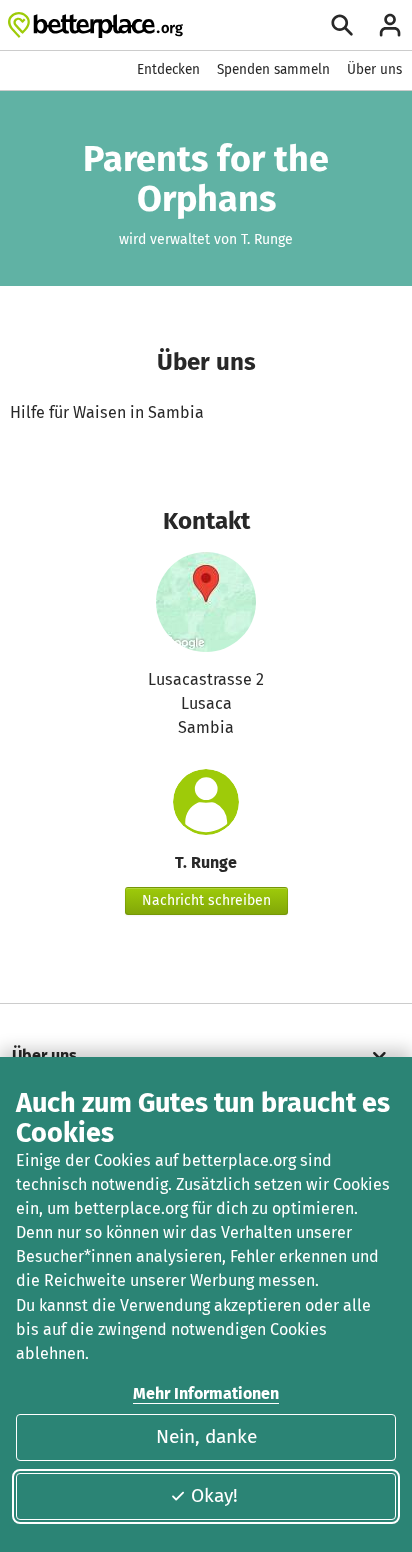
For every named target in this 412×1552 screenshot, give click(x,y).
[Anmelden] (390, 25)
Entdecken (168, 69)
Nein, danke (206, 1436)
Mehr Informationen (206, 1393)
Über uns (374, 69)
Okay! (214, 1495)
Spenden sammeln (273, 69)
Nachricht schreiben (206, 900)
